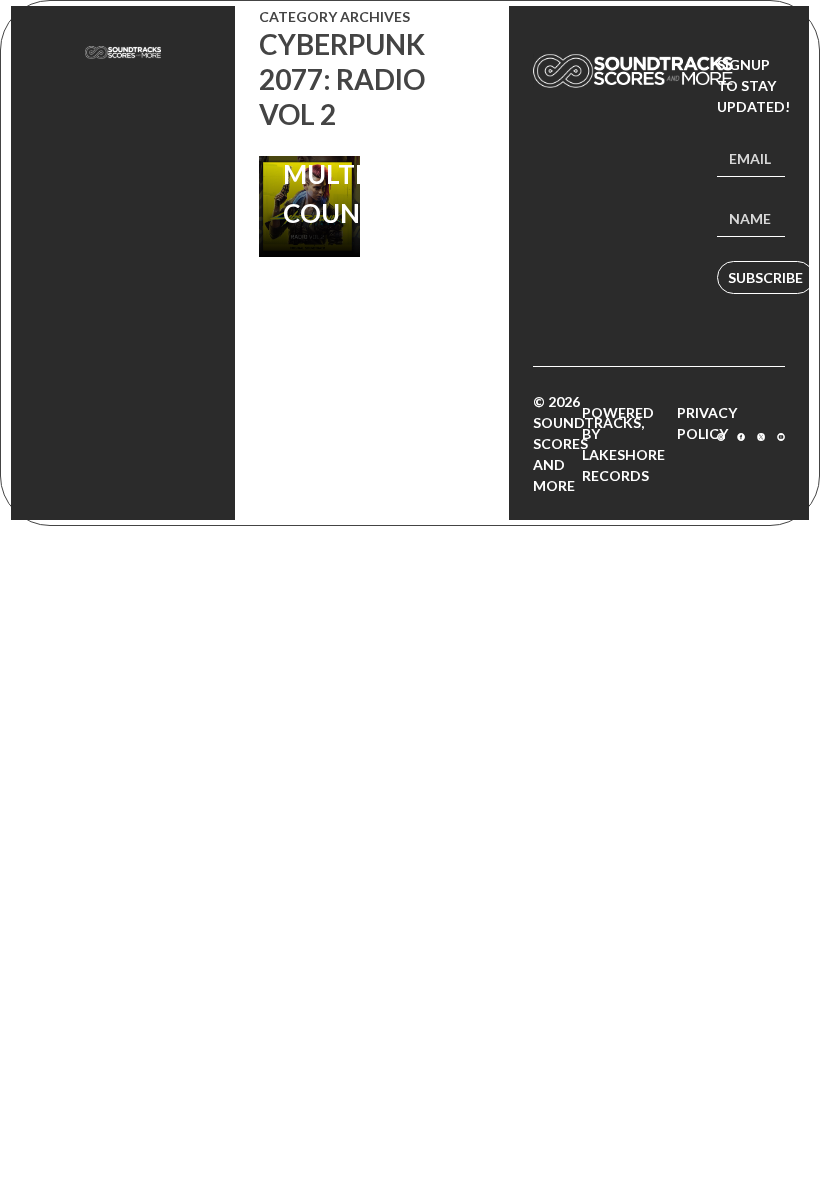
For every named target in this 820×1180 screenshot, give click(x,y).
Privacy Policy (707, 423)
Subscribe (765, 277)
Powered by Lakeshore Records (623, 444)
